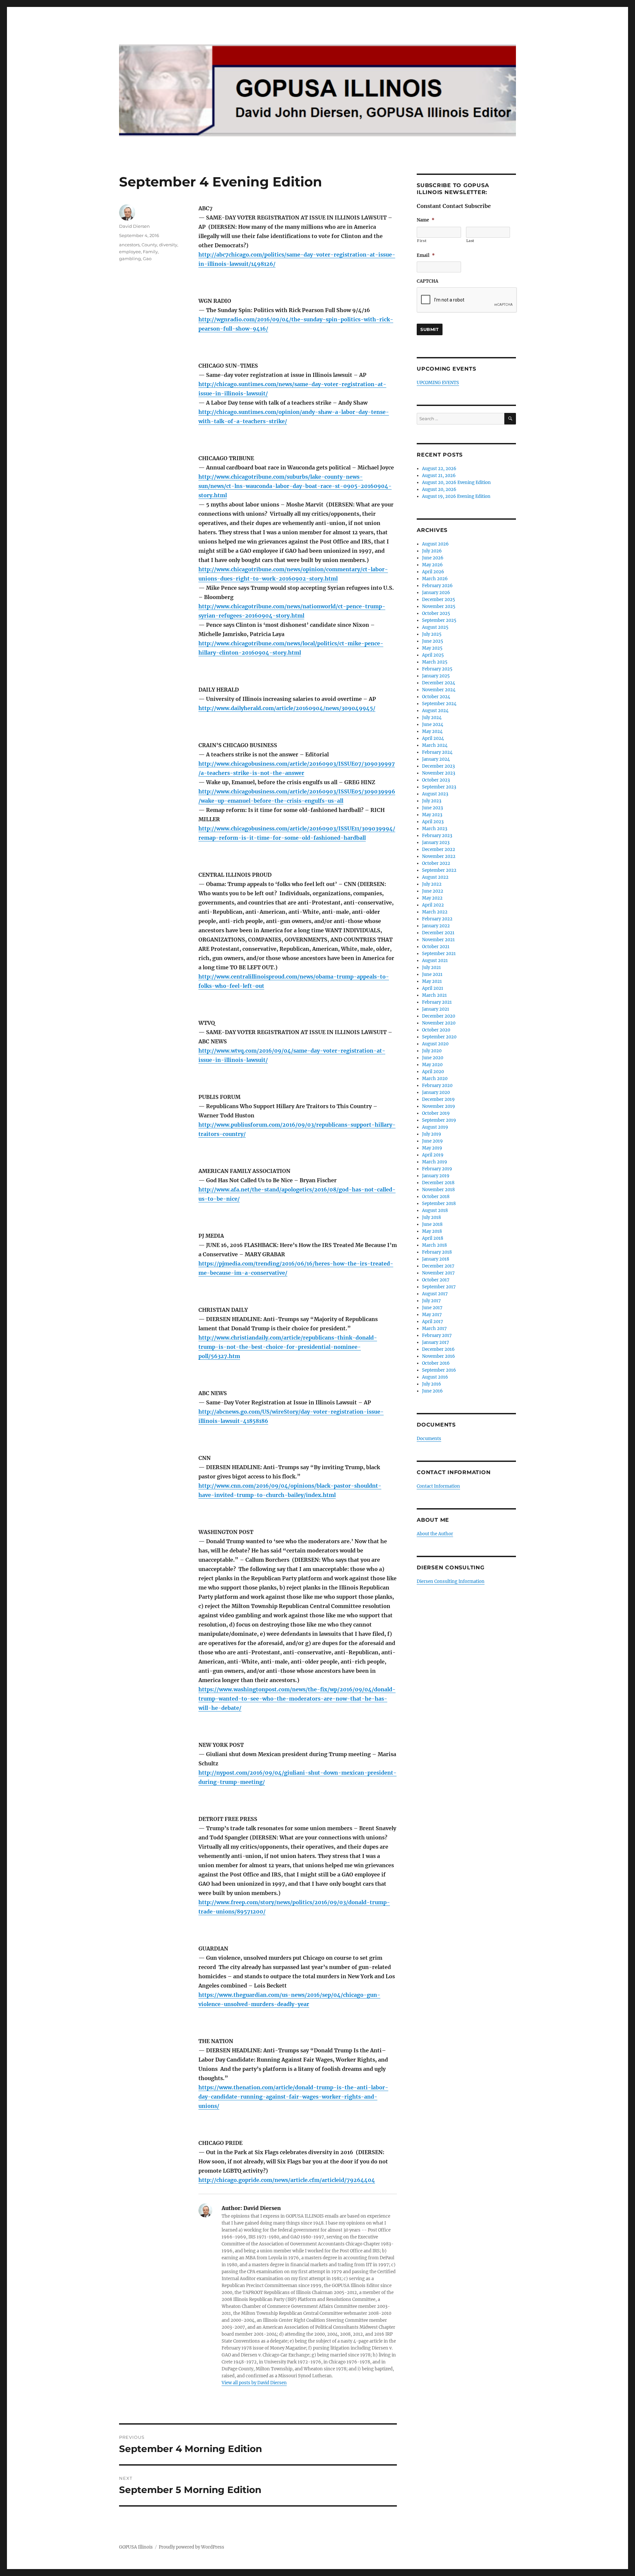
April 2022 (433, 905)
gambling (130, 259)
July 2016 (432, 1384)
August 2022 (435, 877)
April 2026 (433, 572)
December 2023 (438, 766)
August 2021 (435, 961)
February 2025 (437, 669)
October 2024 (436, 697)
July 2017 (431, 1301)
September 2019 (439, 1120)
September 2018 (439, 1204)
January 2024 (436, 759)
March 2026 (435, 579)
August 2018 (435, 1210)
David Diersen (134, 226)
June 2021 (432, 974)
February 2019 (437, 1169)
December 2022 (439, 849)
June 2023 (432, 808)
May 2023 (432, 815)
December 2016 (438, 1349)
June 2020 (433, 1058)
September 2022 (439, 870)
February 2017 (437, 1335)
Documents (429, 1439)
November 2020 (439, 1023)
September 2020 (439, 1037)
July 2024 (432, 718)
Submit (430, 329)
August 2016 (435, 1377)
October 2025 (436, 613)
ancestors (129, 245)
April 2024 (433, 738)
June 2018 (432, 1224)
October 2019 (436, 1113)
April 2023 (433, 822)
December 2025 (439, 600)
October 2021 (436, 947)
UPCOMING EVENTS (438, 383)
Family (150, 252)
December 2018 (438, 1183)
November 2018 (438, 1190)
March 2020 (435, 1079)
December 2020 (439, 1016)
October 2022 (436, 863)
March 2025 (435, 662)
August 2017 (435, 1294)
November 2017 (438, 1273)
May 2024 (432, 731)
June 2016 (432, 1391)
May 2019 (432, 1148)
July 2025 (432, 634)
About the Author (435, 1534)
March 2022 (435, 912)
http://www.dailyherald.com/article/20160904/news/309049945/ (287, 708)
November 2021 (438, 940)
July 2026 (432, 551)
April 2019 (433, 1155)
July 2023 (432, 801)
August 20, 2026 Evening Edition (456, 483)
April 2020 (433, 1072)
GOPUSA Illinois (136, 2547)
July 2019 (432, 1134)
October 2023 (436, 780)
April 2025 (433, 655)
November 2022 (439, 856)
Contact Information (438, 1486)
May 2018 (432, 1231)
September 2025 (439, 620)
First (422, 241)
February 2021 (437, 1002)
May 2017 (432, 1315)
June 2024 (433, 724)
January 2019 (436, 1176)
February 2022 (437, 919)
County (149, 245)
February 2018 (437, 1252)
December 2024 (439, 683)
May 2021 (432, 981)
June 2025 (433, 641)
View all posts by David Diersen (254, 2383)
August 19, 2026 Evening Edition (456, 496)
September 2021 (439, 954)
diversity (168, 245)
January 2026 (436, 593)
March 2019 (435, 1162)
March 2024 (435, 745)
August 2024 (435, 711)
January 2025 (436, 676)
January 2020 (436, 1092)
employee (130, 252)
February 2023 (437, 836)
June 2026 (433, 558)
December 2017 (438, 1266)
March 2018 (434, 1245)
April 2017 (433, 1322)
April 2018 (433, 1238)
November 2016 (439, 1356)
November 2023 (439, 773)
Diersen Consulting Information (451, 1581)
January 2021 (436, 1009)
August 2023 (435, 794)
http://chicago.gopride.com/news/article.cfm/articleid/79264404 (287, 2180)
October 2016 (436, 1363)
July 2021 (431, 967)
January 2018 (436, 1259)
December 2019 (438, 1099)
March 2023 (435, 829)
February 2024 (437, 752)
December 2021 (438, 933)
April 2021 (433, 988)
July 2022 (432, 884)
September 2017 (439, 1287)
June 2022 (433, 891)
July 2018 (431, 1217)
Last (470, 241)
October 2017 (436, 1280)
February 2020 (437, 1086)
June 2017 (432, 1308)
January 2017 (436, 1342)
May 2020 (432, 1065)
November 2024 (439, 690)
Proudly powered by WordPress (191, 2547)
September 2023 (439, 787)
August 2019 (435, 1127)
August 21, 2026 (439, 476)
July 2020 (432, 1051)
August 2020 (435, 1044)
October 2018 (436, 1197)
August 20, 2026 (439, 489)
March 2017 (434, 1328)
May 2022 (432, 898)
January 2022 (436, 926)
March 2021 (434, 995)
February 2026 (437, 586)
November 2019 (439, 1106)
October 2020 (436, 1030)
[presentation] (467, 300)
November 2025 (439, 606)
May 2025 (432, 648)
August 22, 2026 (439, 469)
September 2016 (439, 1370)
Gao (147, 259)
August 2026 (435, 544)
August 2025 (435, 627)
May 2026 (432, 565)
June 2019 (432, 1141)
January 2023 (436, 843)
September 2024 (439, 704)
